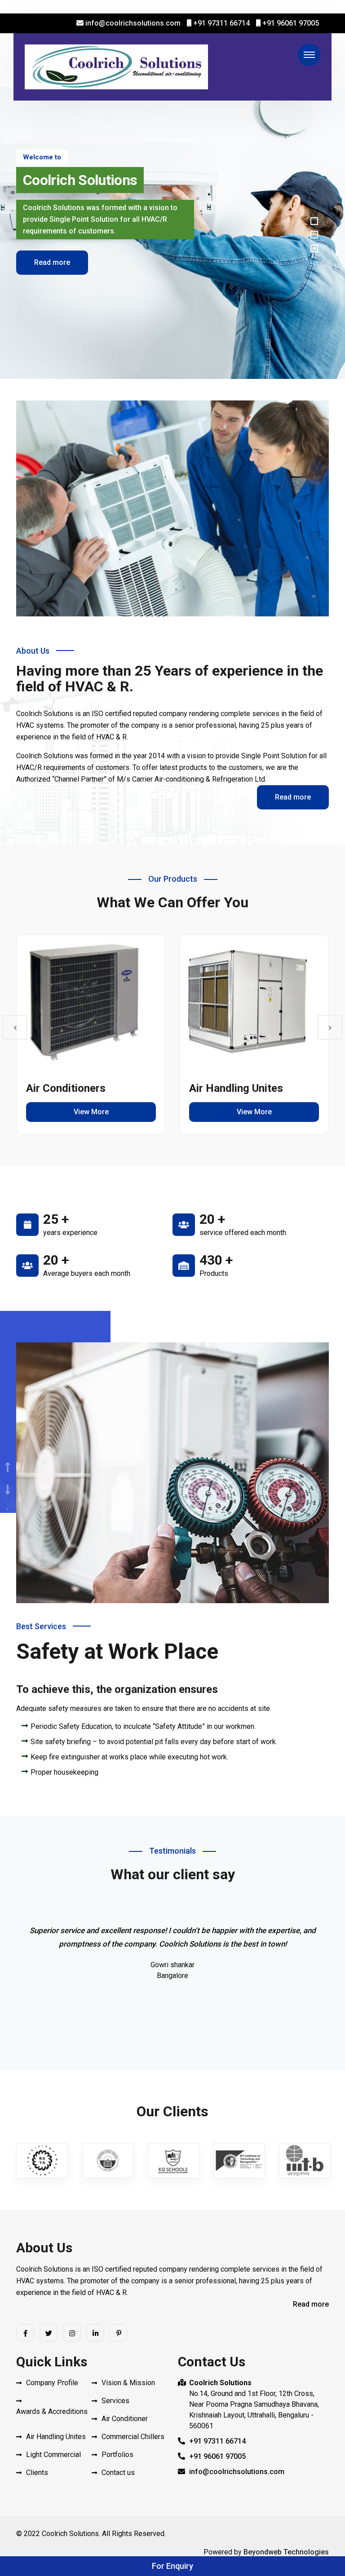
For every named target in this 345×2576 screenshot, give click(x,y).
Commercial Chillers (133, 2437)
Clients (37, 2473)
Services (115, 2401)
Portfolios (117, 2455)
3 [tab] (314, 248)
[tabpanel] (172, 233)
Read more (52, 259)
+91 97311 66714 (221, 23)
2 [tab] (314, 235)
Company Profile (52, 2383)
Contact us (118, 2473)
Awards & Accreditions (52, 2411)
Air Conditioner (125, 2419)
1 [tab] (314, 221)
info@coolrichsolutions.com (132, 23)
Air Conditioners (66, 1088)
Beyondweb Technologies (286, 2552)
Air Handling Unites (236, 1088)
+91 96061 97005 (290, 23)
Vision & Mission (128, 2383)
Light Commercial (53, 2455)
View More (91, 1112)
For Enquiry (172, 2566)
